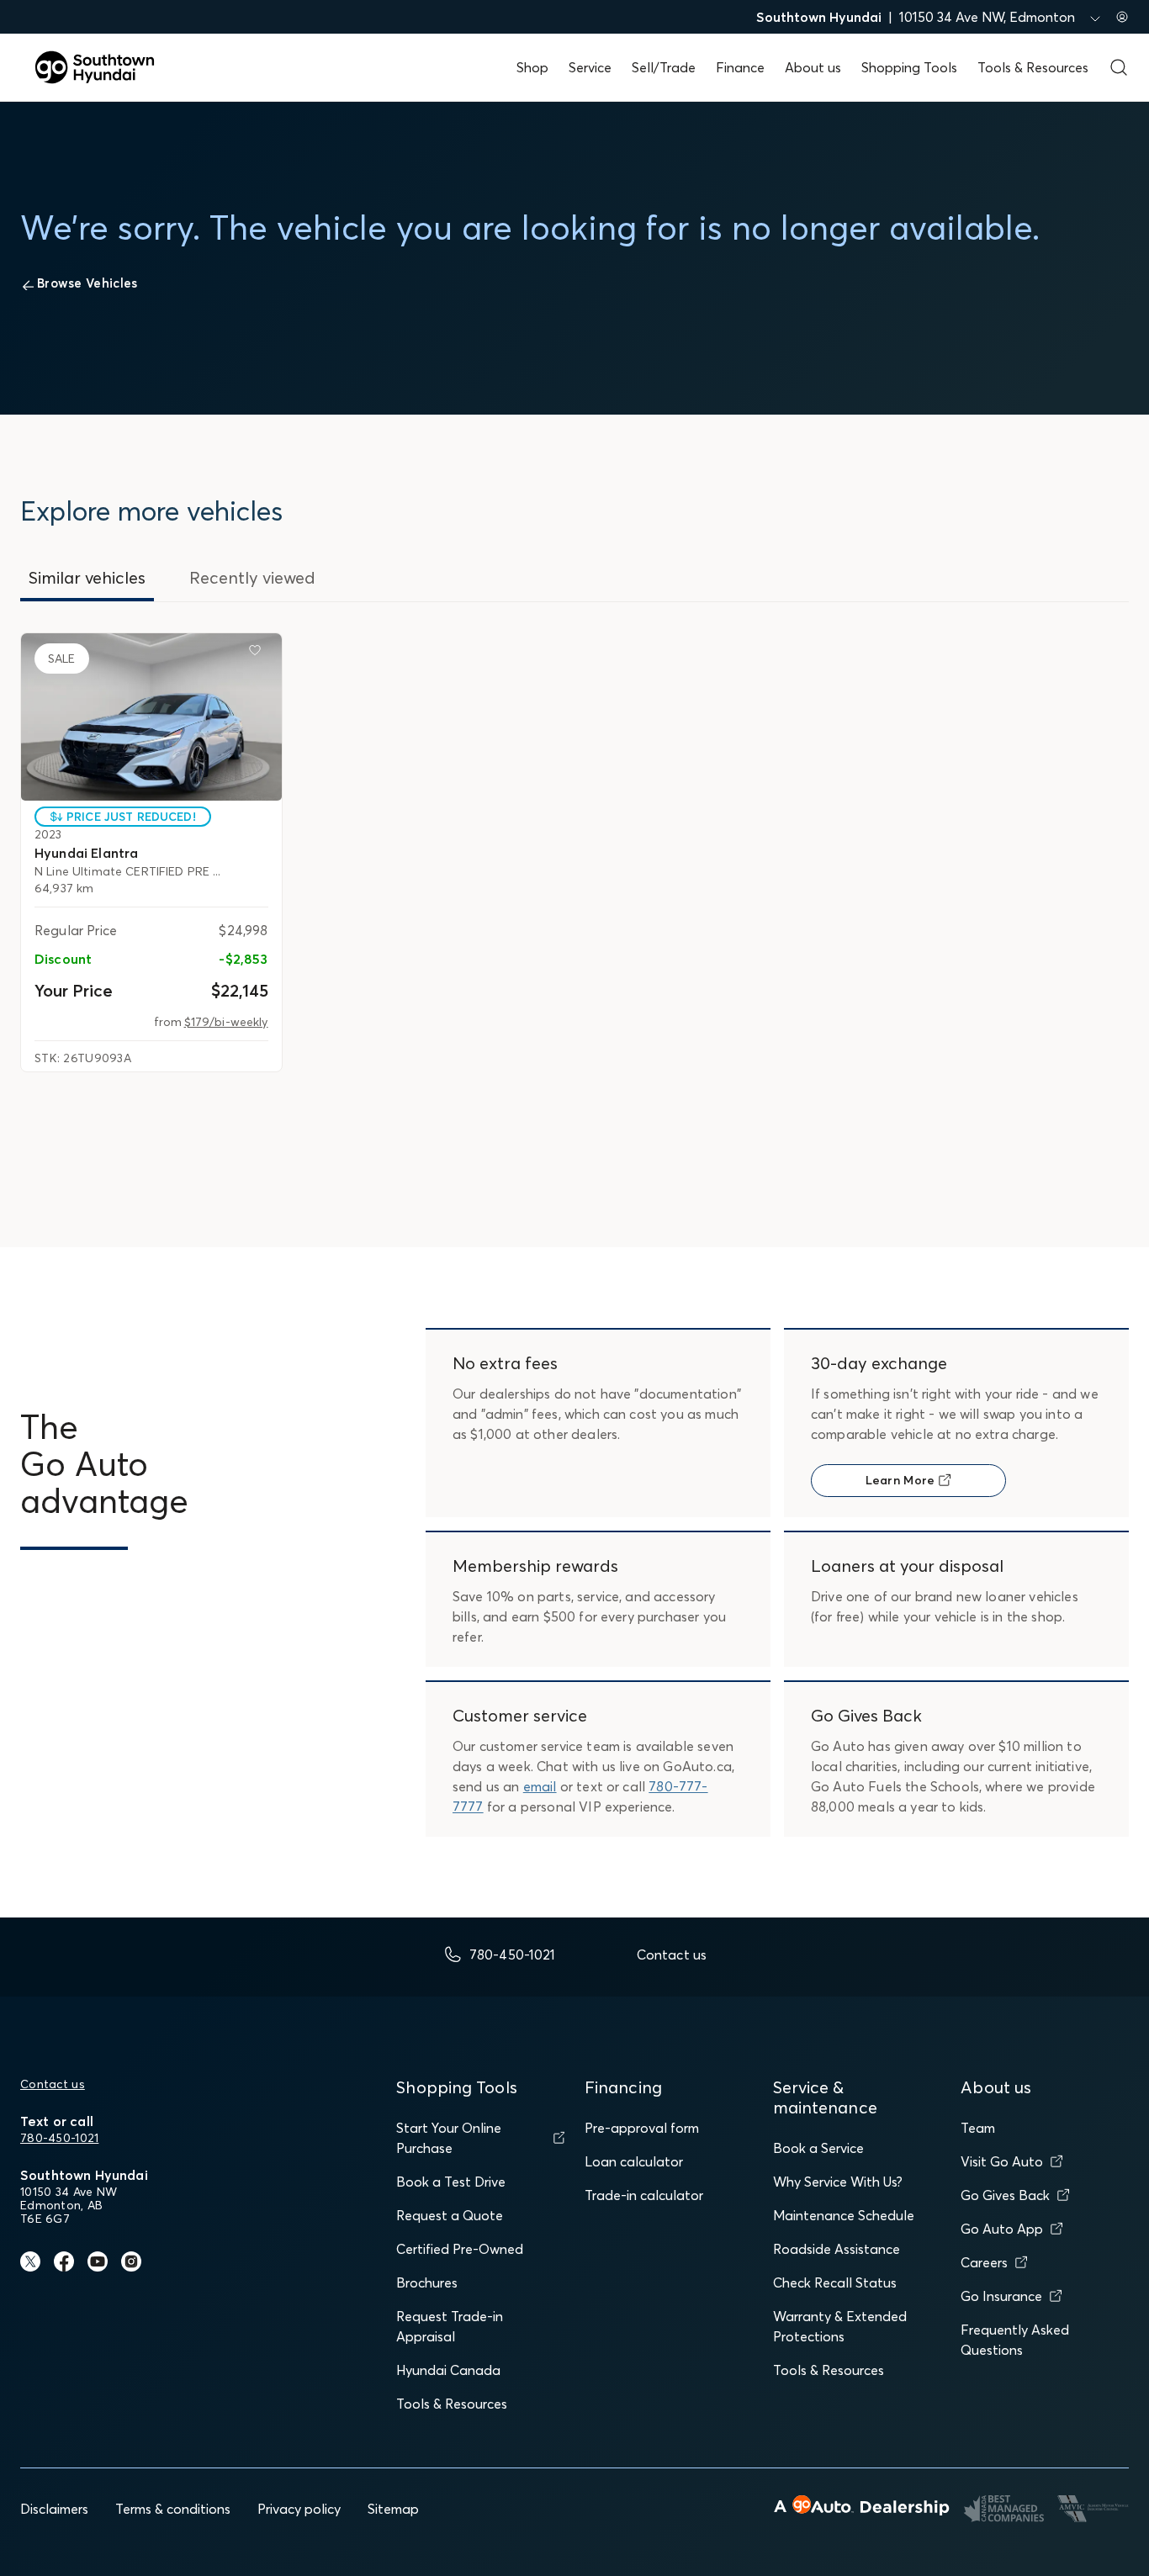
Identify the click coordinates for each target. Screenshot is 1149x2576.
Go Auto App (1002, 2229)
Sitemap (393, 2509)
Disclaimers (54, 2509)
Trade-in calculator (644, 2195)
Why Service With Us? (838, 2182)
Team (978, 2128)
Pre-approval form (642, 2128)
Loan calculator (634, 2161)
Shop (532, 67)
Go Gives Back (1005, 2195)
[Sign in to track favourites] (258, 653)
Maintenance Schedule (844, 2215)
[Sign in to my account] (1122, 17)
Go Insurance (1001, 2296)
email (540, 1786)
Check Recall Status (835, 2282)
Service (590, 67)
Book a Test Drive (451, 2182)
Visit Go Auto (1002, 2161)
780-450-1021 (59, 2138)
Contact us (53, 2084)
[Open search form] (1119, 67)
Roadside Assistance (837, 2249)
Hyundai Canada (448, 2370)
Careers (984, 2262)
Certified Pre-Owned (460, 2249)
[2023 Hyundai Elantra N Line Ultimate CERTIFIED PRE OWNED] (151, 717)
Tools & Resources (1033, 67)
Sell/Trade (664, 67)
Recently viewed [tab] (252, 577)
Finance (740, 67)
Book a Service (818, 2148)
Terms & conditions (173, 2509)
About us (813, 67)
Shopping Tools (909, 67)
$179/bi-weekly (226, 1022)
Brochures (427, 2282)
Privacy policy (299, 2509)
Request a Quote (450, 2215)
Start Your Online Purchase (449, 2138)
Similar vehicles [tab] (87, 577)
